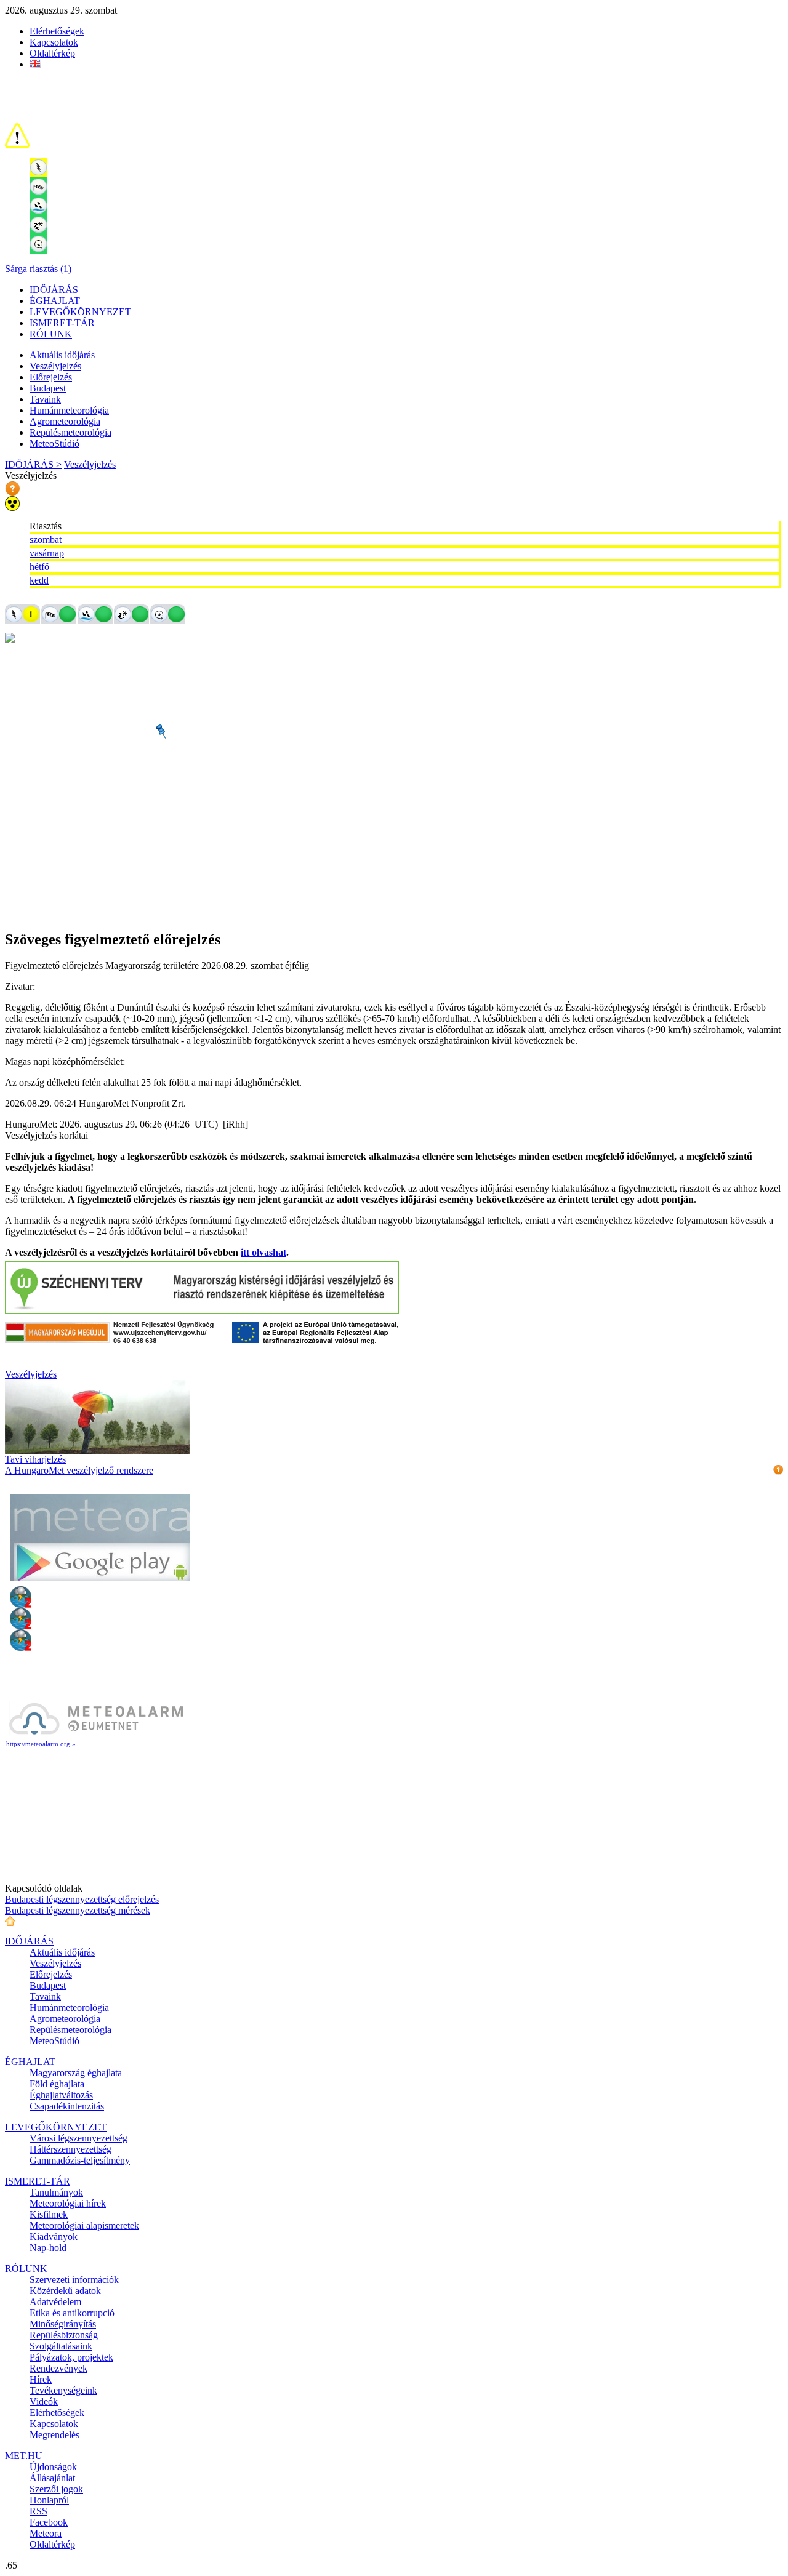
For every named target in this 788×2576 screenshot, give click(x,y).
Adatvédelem (55, 2302)
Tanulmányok (56, 2192)
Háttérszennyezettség (70, 2149)
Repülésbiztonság (64, 2335)
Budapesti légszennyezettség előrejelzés (82, 1899)
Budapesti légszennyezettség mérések (78, 1910)
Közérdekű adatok (65, 2291)
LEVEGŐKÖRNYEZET (80, 312)
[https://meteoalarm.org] (96, 1734)
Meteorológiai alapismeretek (84, 2225)
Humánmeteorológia (69, 410)
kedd (39, 580)
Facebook (49, 2522)
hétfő (39, 567)
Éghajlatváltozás (61, 2095)
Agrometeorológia (65, 421)
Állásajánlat (52, 2478)
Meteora (46, 2533)
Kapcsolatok (54, 42)
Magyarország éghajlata (76, 2073)
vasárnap (47, 553)
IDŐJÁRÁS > (33, 464)
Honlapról (49, 2500)
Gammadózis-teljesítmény (80, 2160)
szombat (46, 540)
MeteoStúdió (54, 443)
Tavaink (45, 399)
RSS (38, 2511)
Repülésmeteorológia (70, 432)
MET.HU (24, 2456)
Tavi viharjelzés (35, 1459)
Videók (44, 2401)
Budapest (48, 388)
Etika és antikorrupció (72, 2313)
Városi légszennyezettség (78, 2138)
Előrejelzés (51, 377)
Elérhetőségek (57, 31)
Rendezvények (58, 2368)
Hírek (41, 2379)
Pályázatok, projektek (71, 2357)
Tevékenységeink (63, 2390)
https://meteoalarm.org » (41, 1744)
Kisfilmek (49, 2214)
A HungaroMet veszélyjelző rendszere (79, 1470)
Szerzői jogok (56, 2489)
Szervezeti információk (74, 2280)
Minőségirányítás (63, 2324)
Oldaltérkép (52, 53)
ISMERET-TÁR (62, 323)
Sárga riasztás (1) (38, 269)
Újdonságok (53, 2467)
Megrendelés (54, 2435)
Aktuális (62, 355)
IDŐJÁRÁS (54, 290)
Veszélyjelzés (55, 366)
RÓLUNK (51, 334)
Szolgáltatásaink (61, 2346)
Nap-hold (48, 2248)
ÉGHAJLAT (55, 301)
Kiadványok (54, 2237)
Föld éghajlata (57, 2084)
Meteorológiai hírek (68, 2203)
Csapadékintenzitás (67, 2106)
